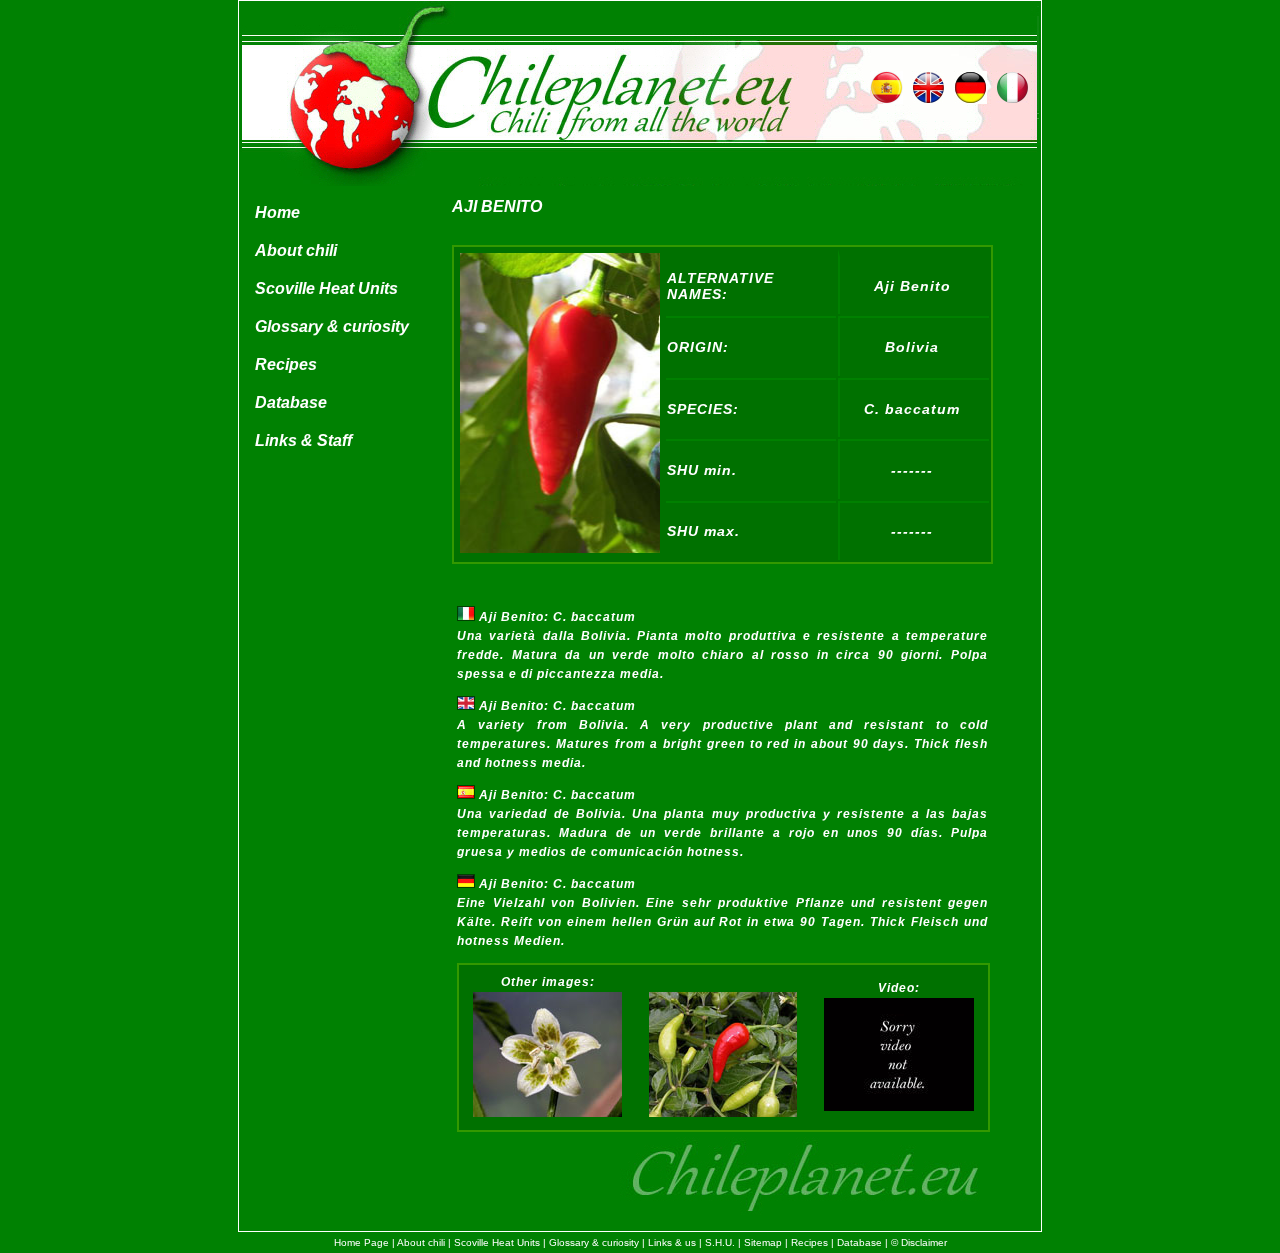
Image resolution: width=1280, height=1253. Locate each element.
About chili (296, 250)
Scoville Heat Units (326, 288)
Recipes (286, 364)
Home (277, 212)
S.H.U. (720, 1242)
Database (291, 402)
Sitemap (763, 1242)
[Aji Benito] (560, 548)
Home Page (361, 1242)
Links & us (672, 1242)
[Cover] (899, 1107)
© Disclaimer (919, 1242)
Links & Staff (303, 440)
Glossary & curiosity (332, 326)
